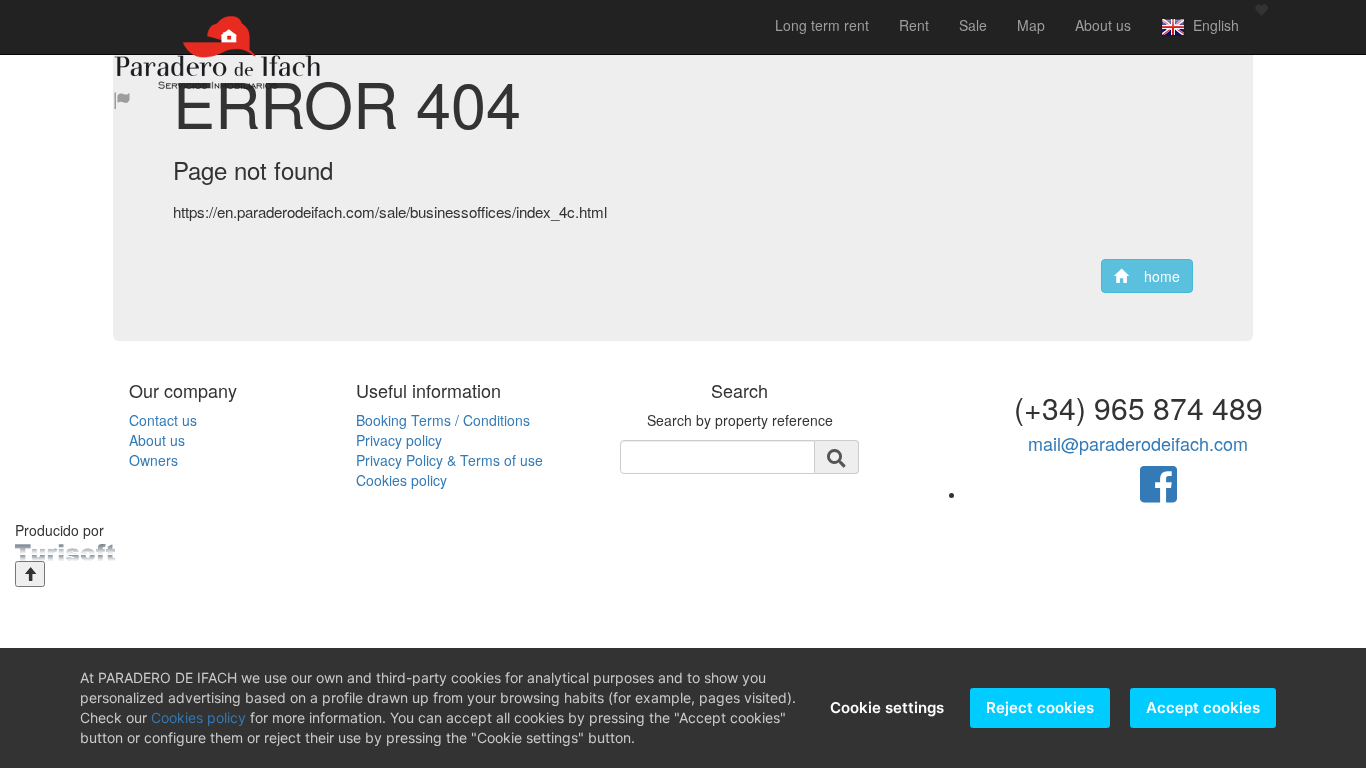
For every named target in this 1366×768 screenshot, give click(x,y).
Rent (914, 25)
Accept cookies (1203, 707)
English (1212, 25)
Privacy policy (399, 440)
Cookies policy (401, 480)
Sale (973, 25)
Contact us (163, 420)
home (1154, 276)
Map (1031, 25)
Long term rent (822, 25)
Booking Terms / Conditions (443, 420)
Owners (153, 460)
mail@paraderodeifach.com (1138, 443)
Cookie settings (887, 707)
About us (1103, 25)
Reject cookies (1040, 707)
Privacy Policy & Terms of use (449, 460)
